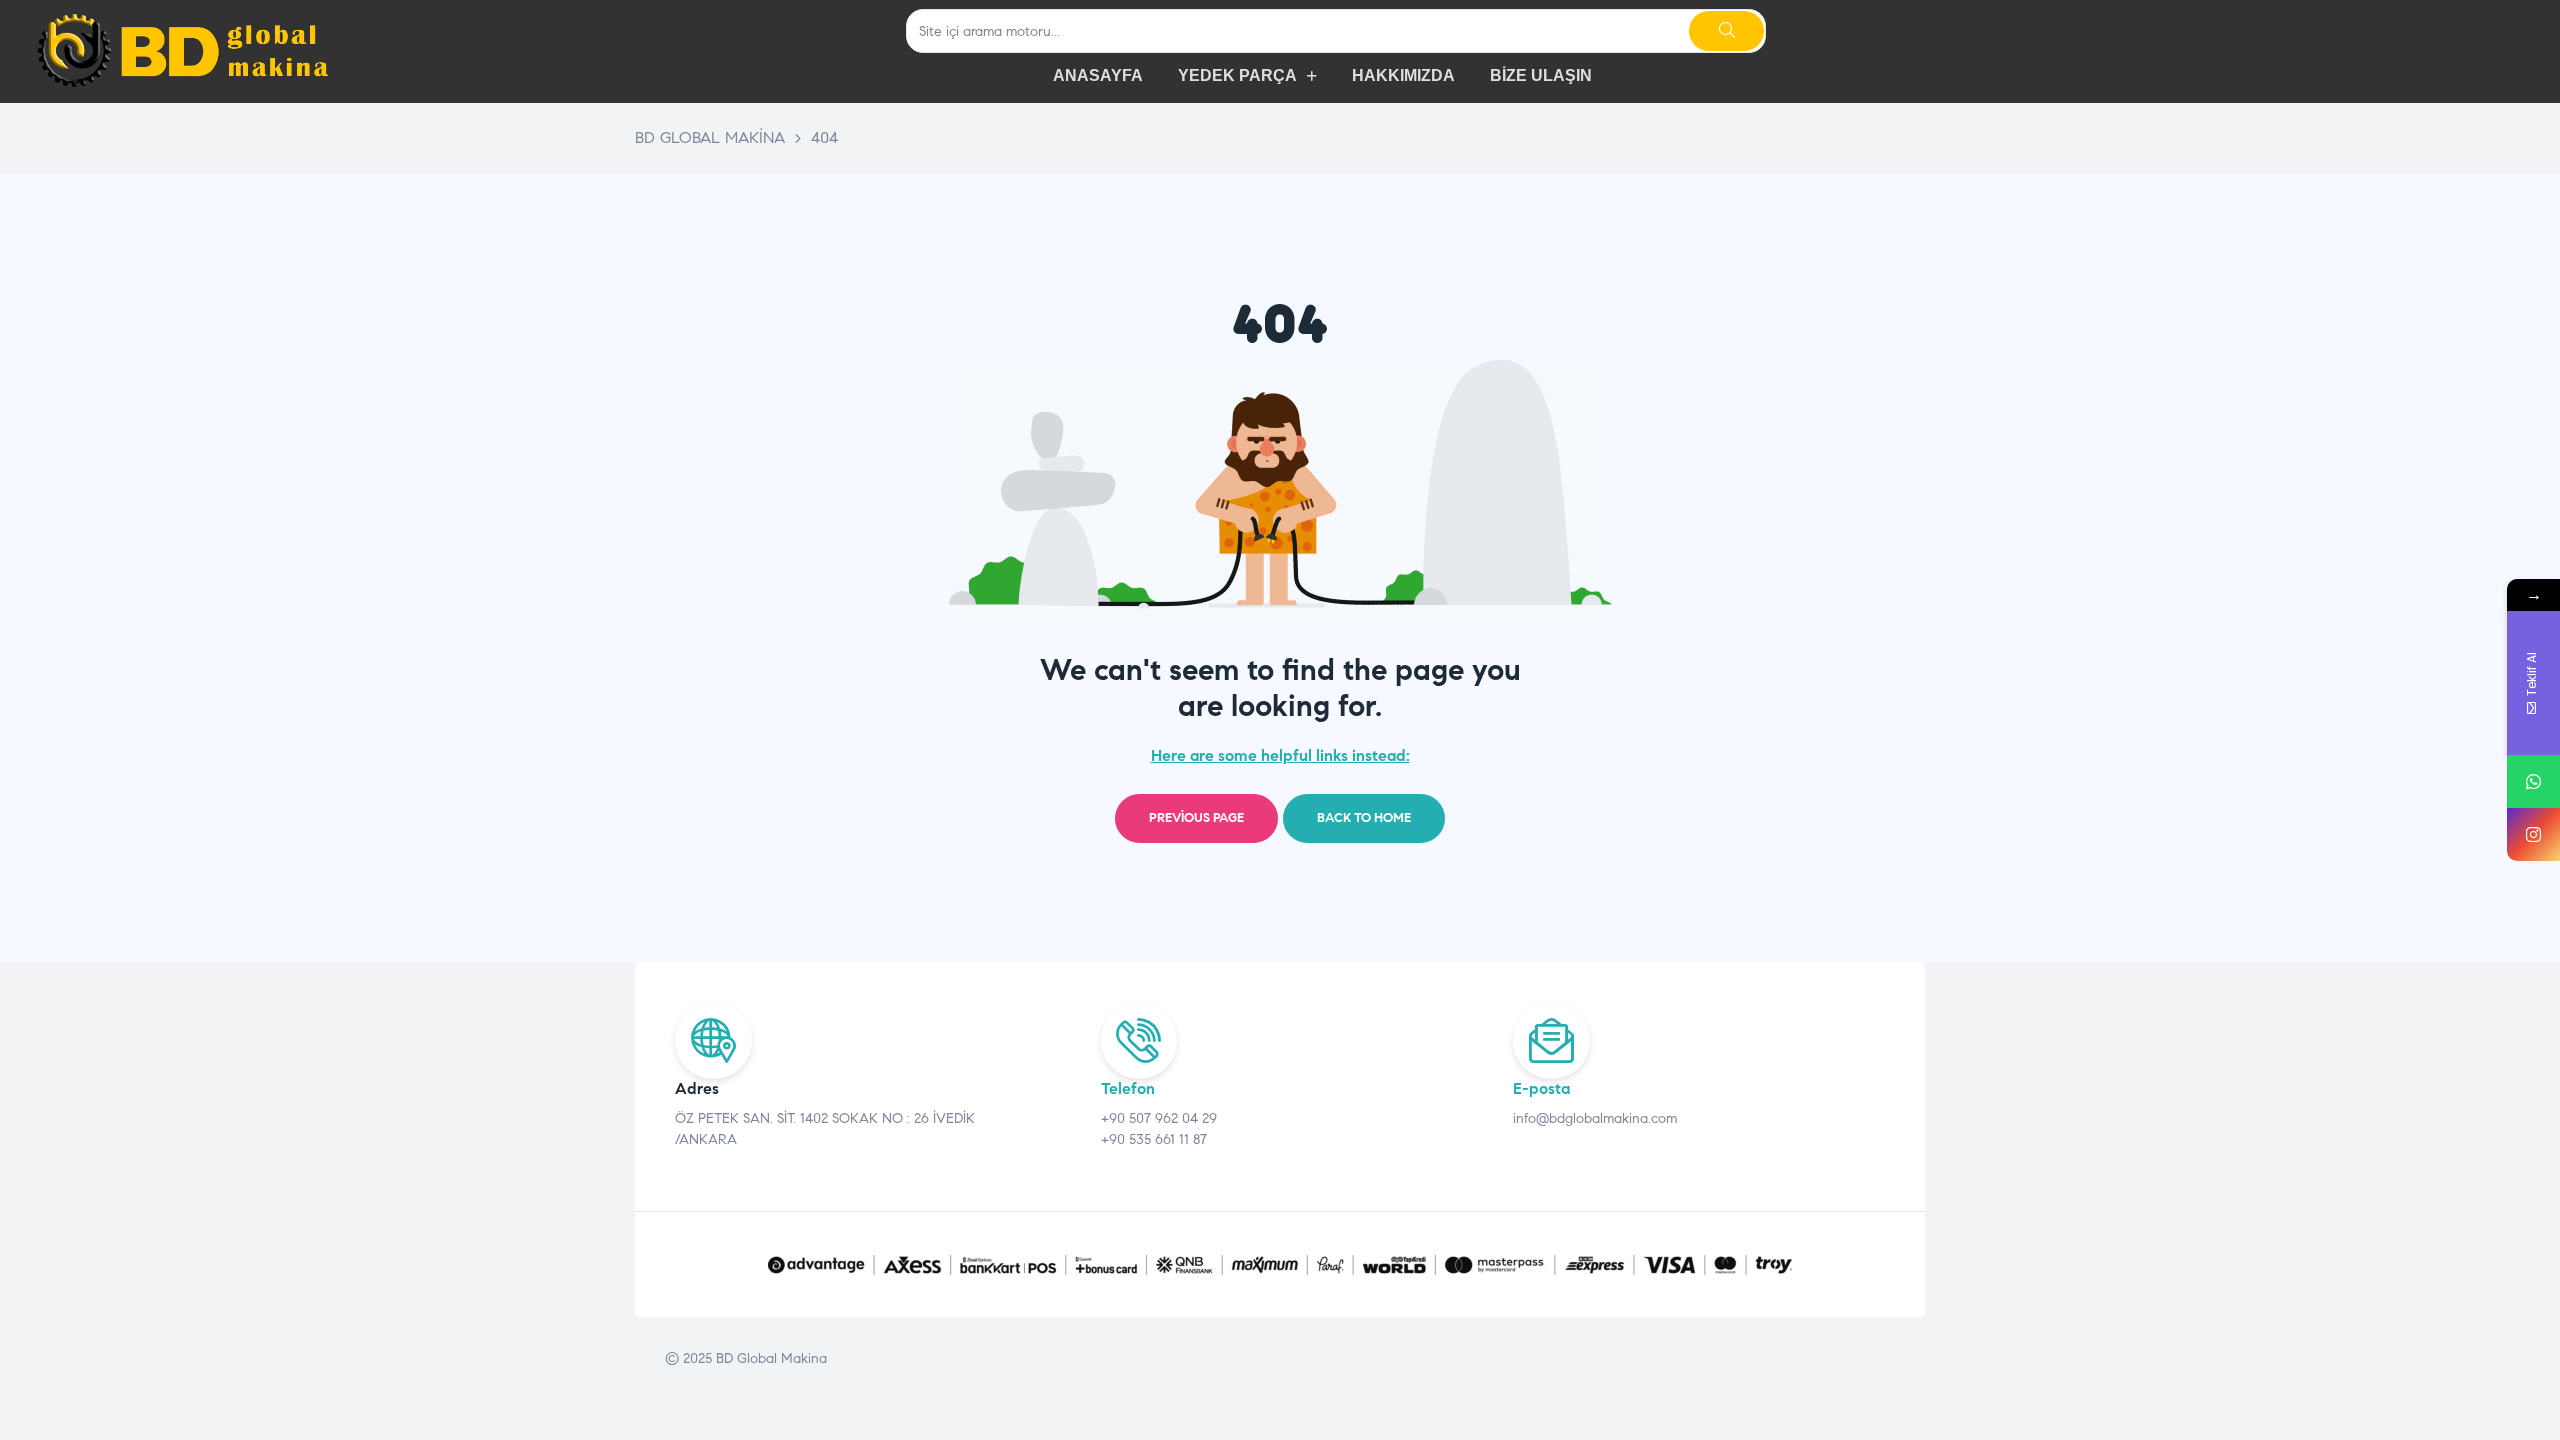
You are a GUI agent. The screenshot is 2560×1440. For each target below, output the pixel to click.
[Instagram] (2533, 834)
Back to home (1364, 818)
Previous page (1196, 818)
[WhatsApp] (2533, 781)
